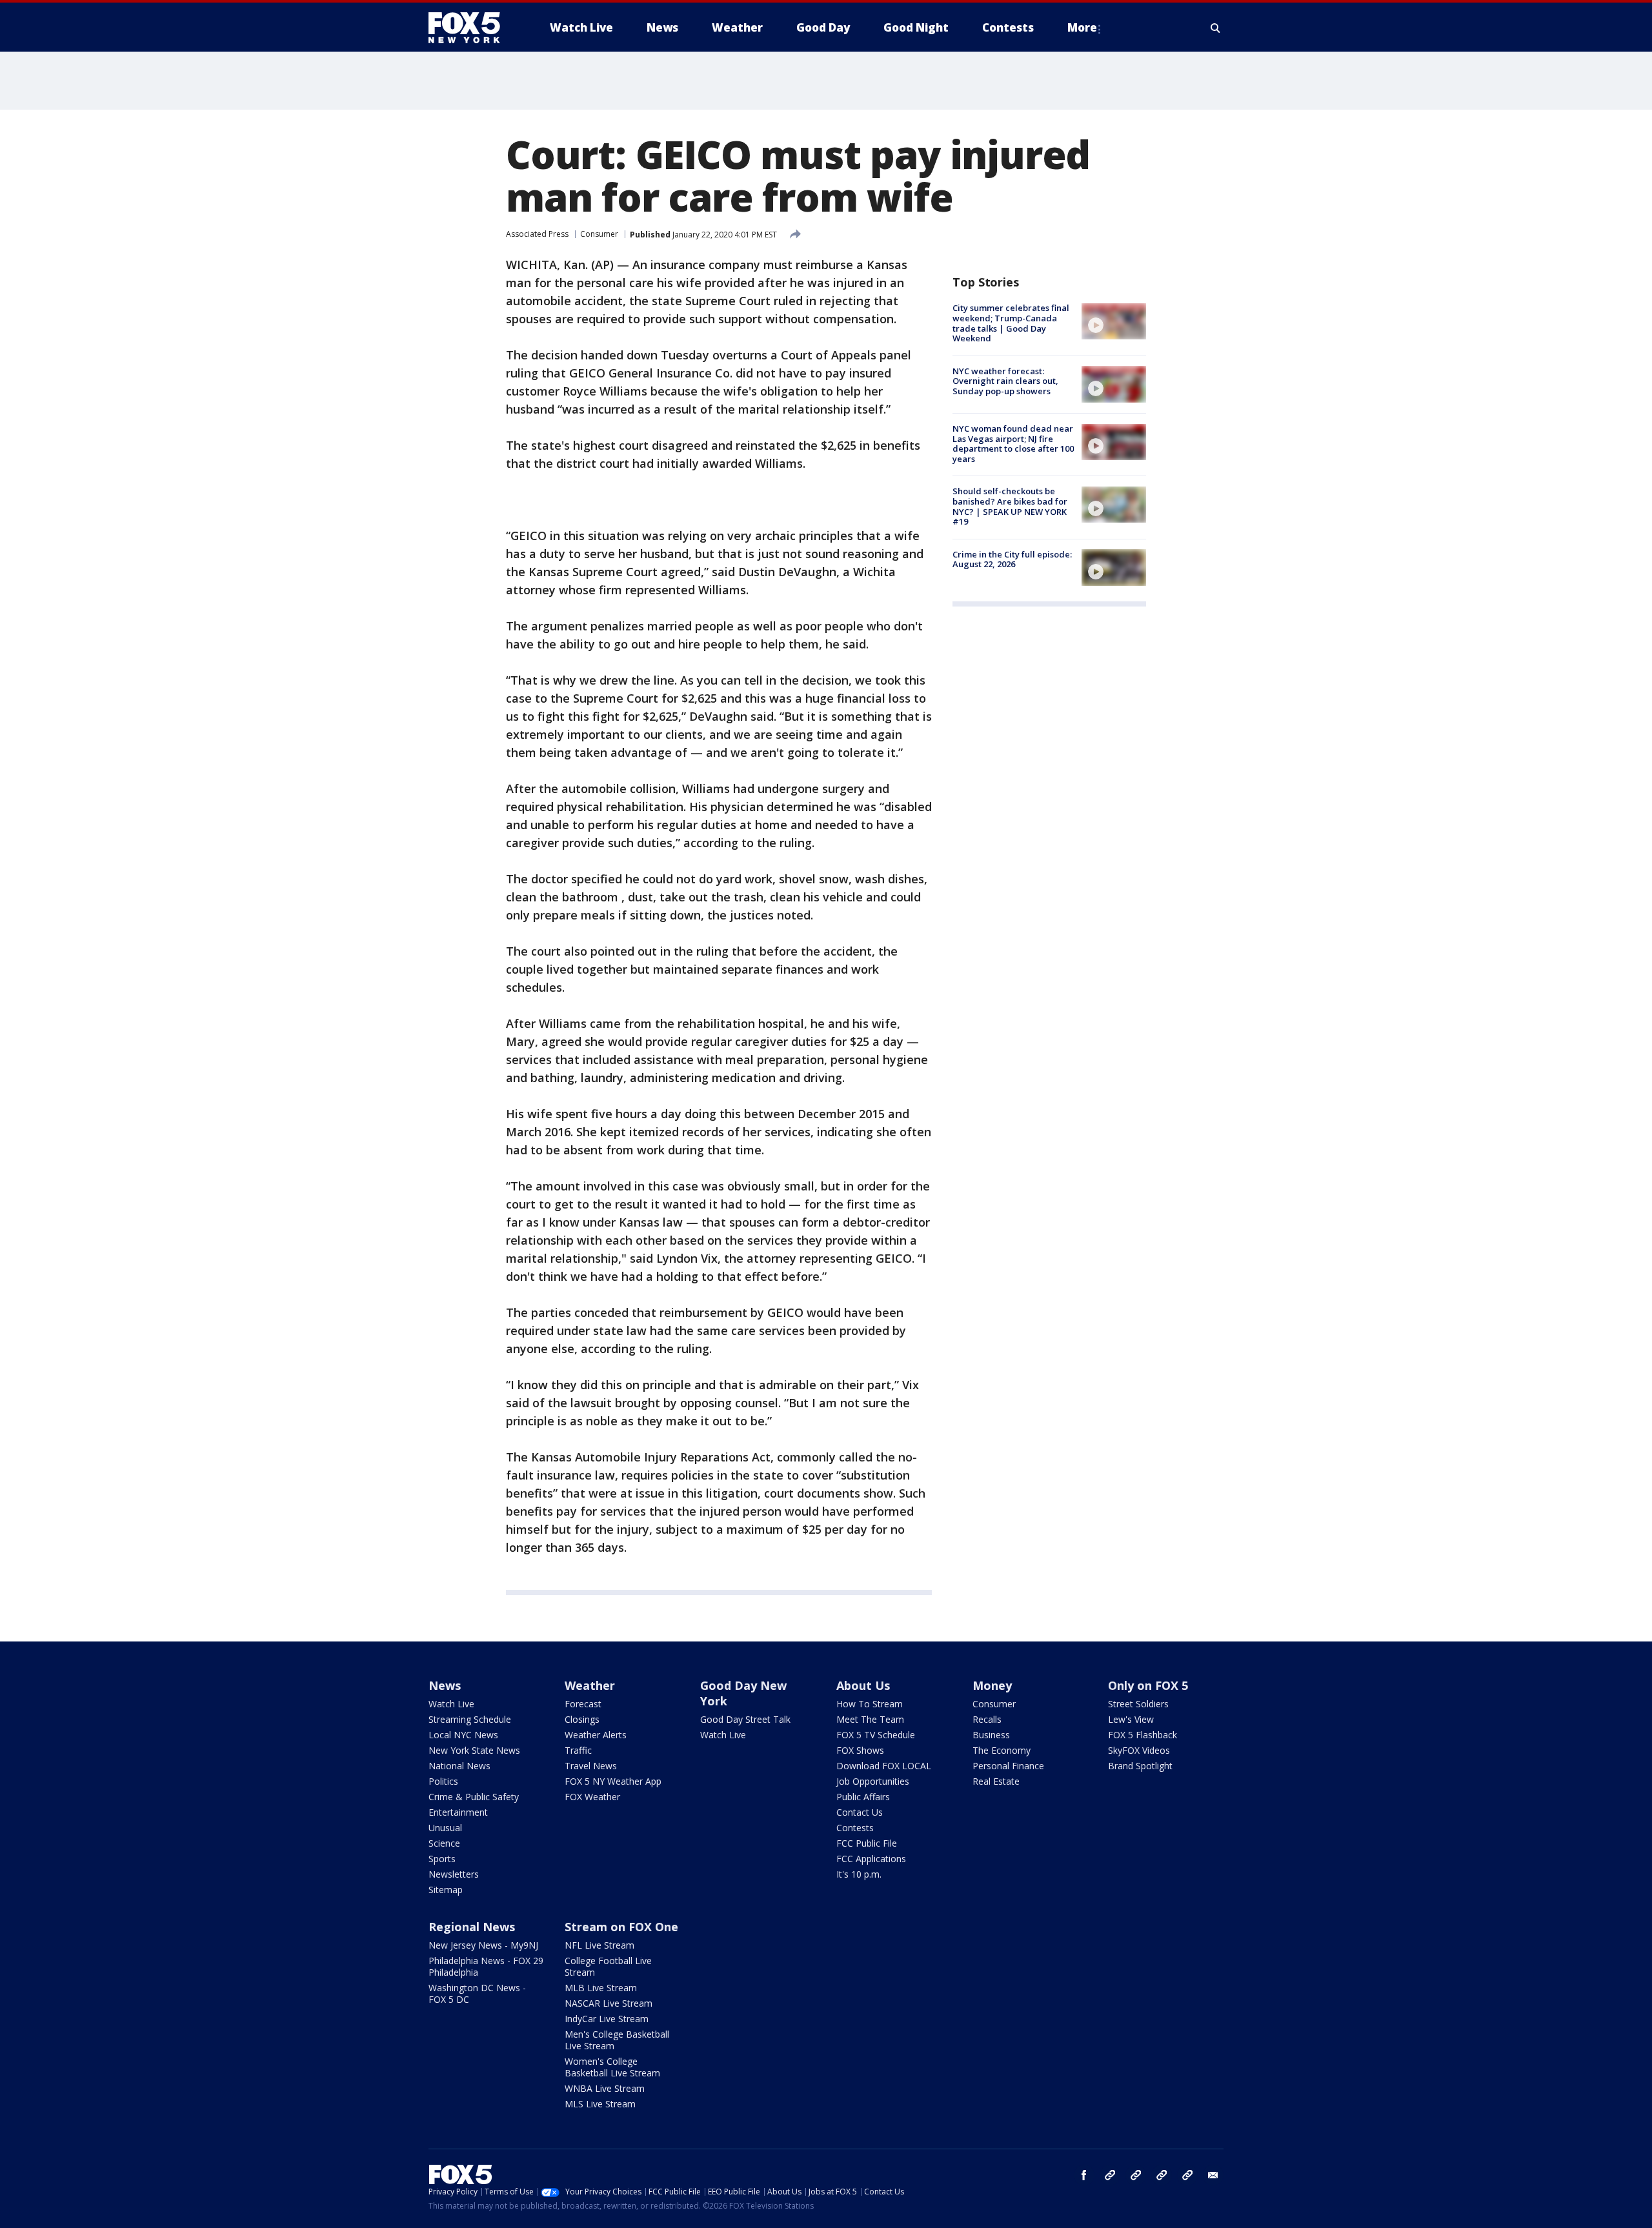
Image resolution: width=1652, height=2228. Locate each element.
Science (444, 1843)
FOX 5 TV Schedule (876, 1735)
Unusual (445, 1828)
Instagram (1110, 2175)
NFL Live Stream (599, 1945)
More (1082, 27)
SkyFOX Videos (1139, 1750)
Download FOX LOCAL (884, 1766)
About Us (863, 1685)
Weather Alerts (596, 1735)
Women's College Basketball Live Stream (612, 2067)
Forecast (583, 1704)
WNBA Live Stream (605, 2088)
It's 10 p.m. (859, 1874)
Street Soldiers (1138, 1704)
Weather (590, 1685)
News (445, 1685)
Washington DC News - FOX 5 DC (477, 1993)
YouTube (1162, 2175)
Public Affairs (863, 1797)
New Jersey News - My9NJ (483, 1945)
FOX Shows (860, 1750)
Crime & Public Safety (474, 1797)
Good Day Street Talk (745, 1719)
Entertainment (458, 1812)
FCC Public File (867, 1843)
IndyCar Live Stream (607, 2019)
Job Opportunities (873, 1781)
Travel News (591, 1766)
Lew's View (1131, 1719)
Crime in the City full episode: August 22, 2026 (1012, 559)
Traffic (578, 1750)
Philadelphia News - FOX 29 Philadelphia (486, 1966)
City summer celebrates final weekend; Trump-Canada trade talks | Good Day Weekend (1011, 323)
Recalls (987, 1719)
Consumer (599, 234)
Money (992, 1685)
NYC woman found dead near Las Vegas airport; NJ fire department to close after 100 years (1013, 444)
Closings (582, 1719)
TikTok (1136, 2175)
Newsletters (454, 1874)
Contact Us (860, 1812)
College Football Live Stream (608, 1966)
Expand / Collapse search (1216, 28)
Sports (442, 1859)
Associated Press (537, 234)
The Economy (1002, 1750)
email (1213, 2175)
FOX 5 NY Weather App (613, 1781)
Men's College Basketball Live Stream (617, 2040)
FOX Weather (592, 1797)
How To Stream (870, 1704)
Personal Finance (1008, 1766)
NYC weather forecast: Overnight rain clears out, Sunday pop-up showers (1005, 380)
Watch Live (451, 1704)
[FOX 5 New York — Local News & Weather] (471, 28)
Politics (443, 1781)
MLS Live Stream (600, 2104)
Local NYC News (463, 1735)
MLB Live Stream (601, 1988)
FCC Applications (871, 1859)
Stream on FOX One (621, 1927)
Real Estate (996, 1781)
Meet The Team (870, 1719)
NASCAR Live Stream (609, 2003)
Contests (855, 1828)
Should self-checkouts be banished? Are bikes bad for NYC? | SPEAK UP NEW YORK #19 (1010, 506)
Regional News (472, 1927)
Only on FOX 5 (1148, 1685)
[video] (1114, 321)
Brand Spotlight (1140, 1766)
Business (991, 1735)
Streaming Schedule (470, 1719)
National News (459, 1766)
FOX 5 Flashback (1143, 1735)
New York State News (474, 1750)
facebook (1084, 2175)
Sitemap (446, 1890)
